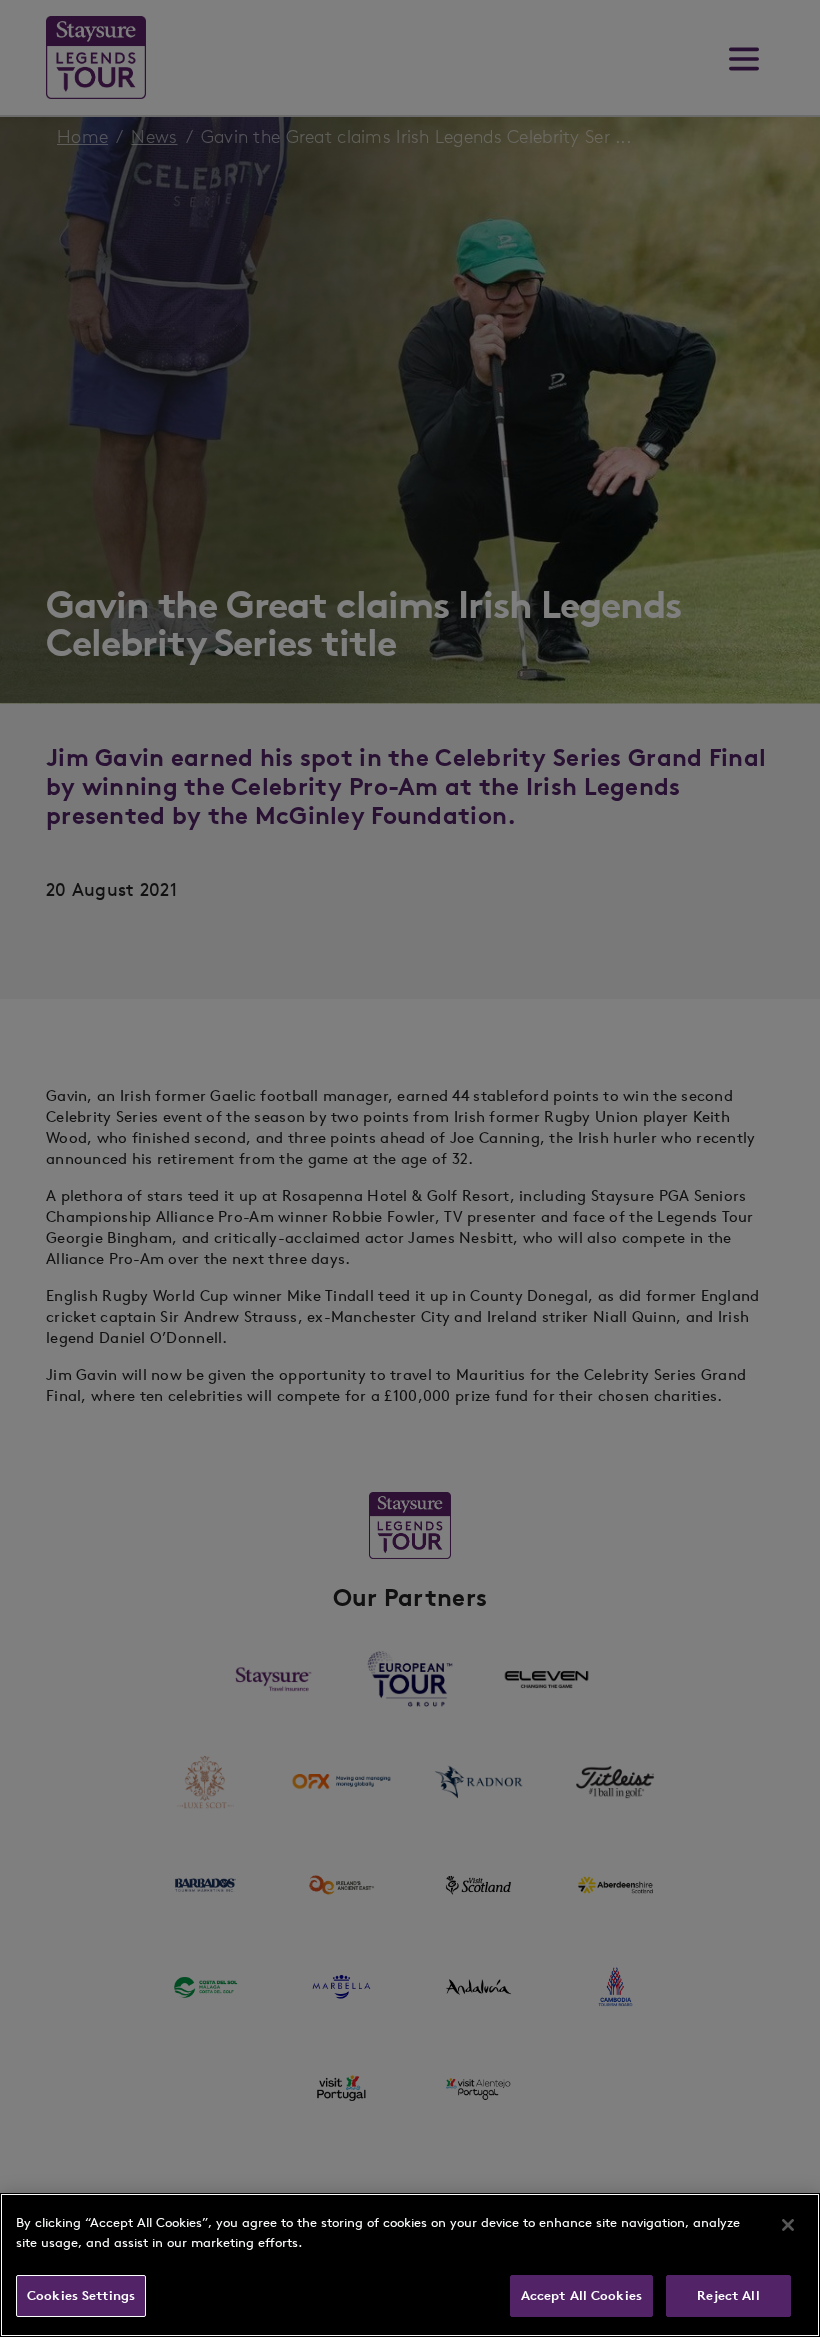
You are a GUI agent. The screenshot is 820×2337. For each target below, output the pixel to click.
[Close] (788, 2225)
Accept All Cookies (581, 2295)
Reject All (728, 2295)
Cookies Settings (81, 2295)
